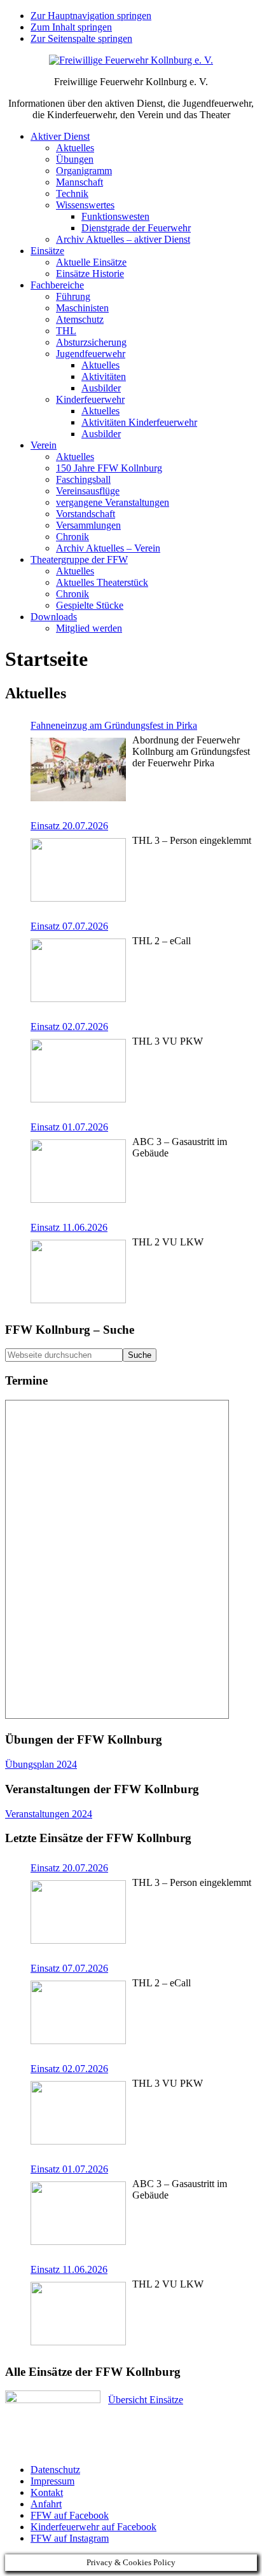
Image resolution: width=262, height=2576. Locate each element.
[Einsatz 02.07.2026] (78, 1072)
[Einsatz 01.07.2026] (78, 1172)
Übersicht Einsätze (146, 2400)
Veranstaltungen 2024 (49, 1814)
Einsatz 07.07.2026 (69, 926)
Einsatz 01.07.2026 (69, 1127)
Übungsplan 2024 (41, 1764)
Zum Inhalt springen (71, 27)
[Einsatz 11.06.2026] (78, 1273)
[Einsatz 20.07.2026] (78, 871)
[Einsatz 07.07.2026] (78, 972)
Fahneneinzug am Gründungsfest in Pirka (114, 725)
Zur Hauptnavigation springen (91, 16)
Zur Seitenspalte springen (81, 38)
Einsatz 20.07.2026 (69, 826)
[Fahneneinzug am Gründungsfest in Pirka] (78, 771)
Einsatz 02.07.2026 (69, 1027)
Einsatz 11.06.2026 (69, 1227)
